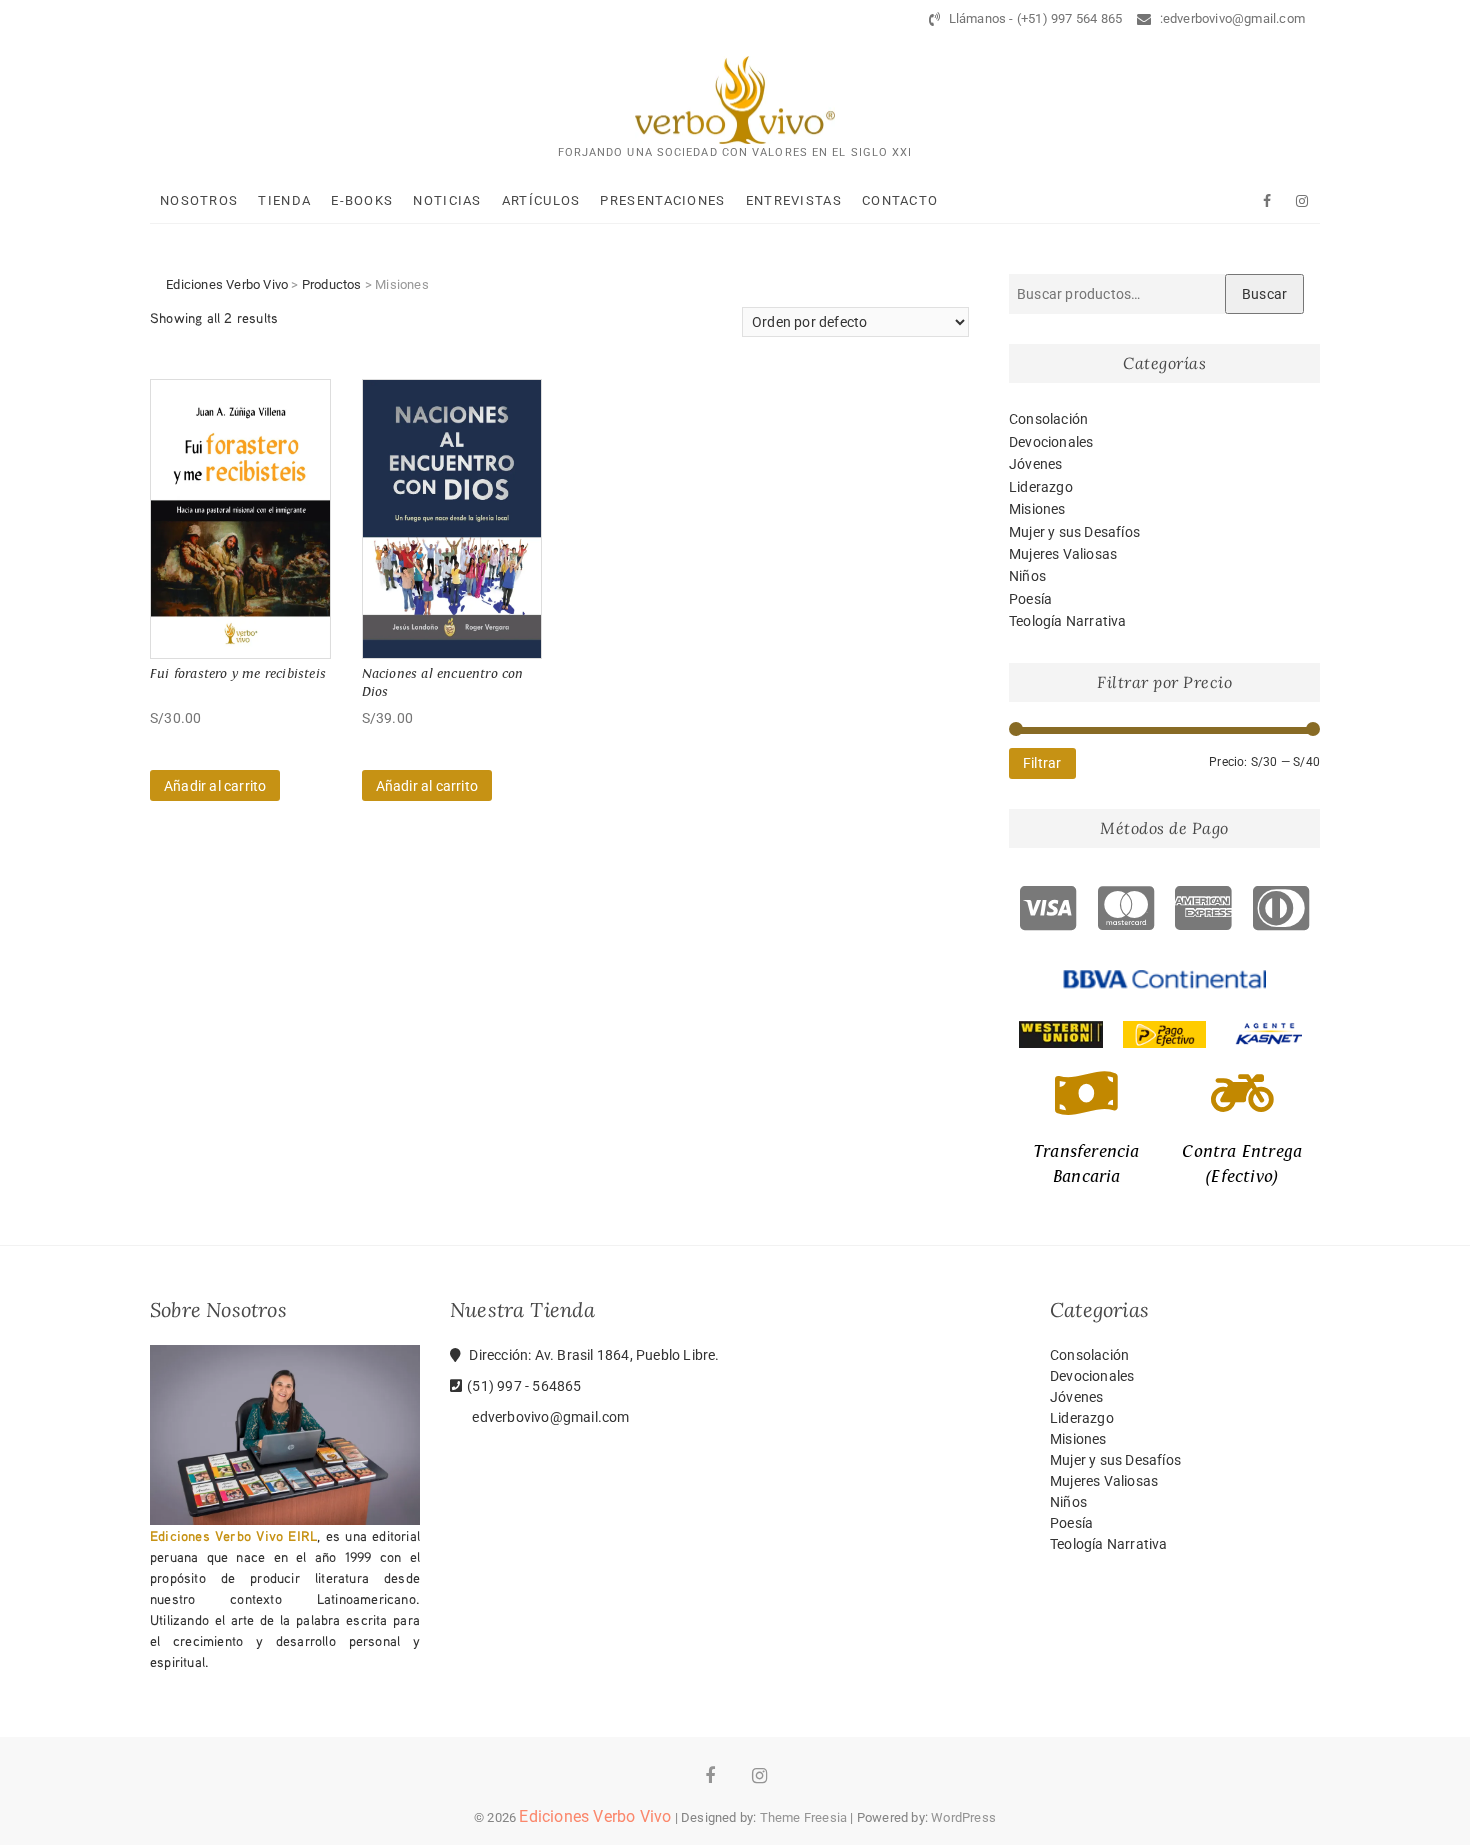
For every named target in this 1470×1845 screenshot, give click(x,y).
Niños (1027, 576)
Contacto (900, 200)
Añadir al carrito (215, 786)
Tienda (284, 200)
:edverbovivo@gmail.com (1230, 18)
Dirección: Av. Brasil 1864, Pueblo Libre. (592, 1355)
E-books (362, 200)
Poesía (1030, 599)
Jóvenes (1035, 464)
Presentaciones (662, 200)
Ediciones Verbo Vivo (595, 1816)
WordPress (963, 1817)
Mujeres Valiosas (1063, 554)
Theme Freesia (804, 1817)
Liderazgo (1041, 487)
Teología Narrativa (1068, 621)
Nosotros (199, 200)
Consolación (1048, 419)
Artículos (541, 200)
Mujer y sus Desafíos (1074, 532)
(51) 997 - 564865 (524, 1386)
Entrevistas (794, 200)
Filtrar (1042, 763)
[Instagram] (1302, 201)
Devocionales (1051, 442)
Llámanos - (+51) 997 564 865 (1033, 18)
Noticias (447, 200)
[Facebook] (1267, 201)
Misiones (1037, 509)
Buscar (1264, 294)
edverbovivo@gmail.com (549, 1417)
